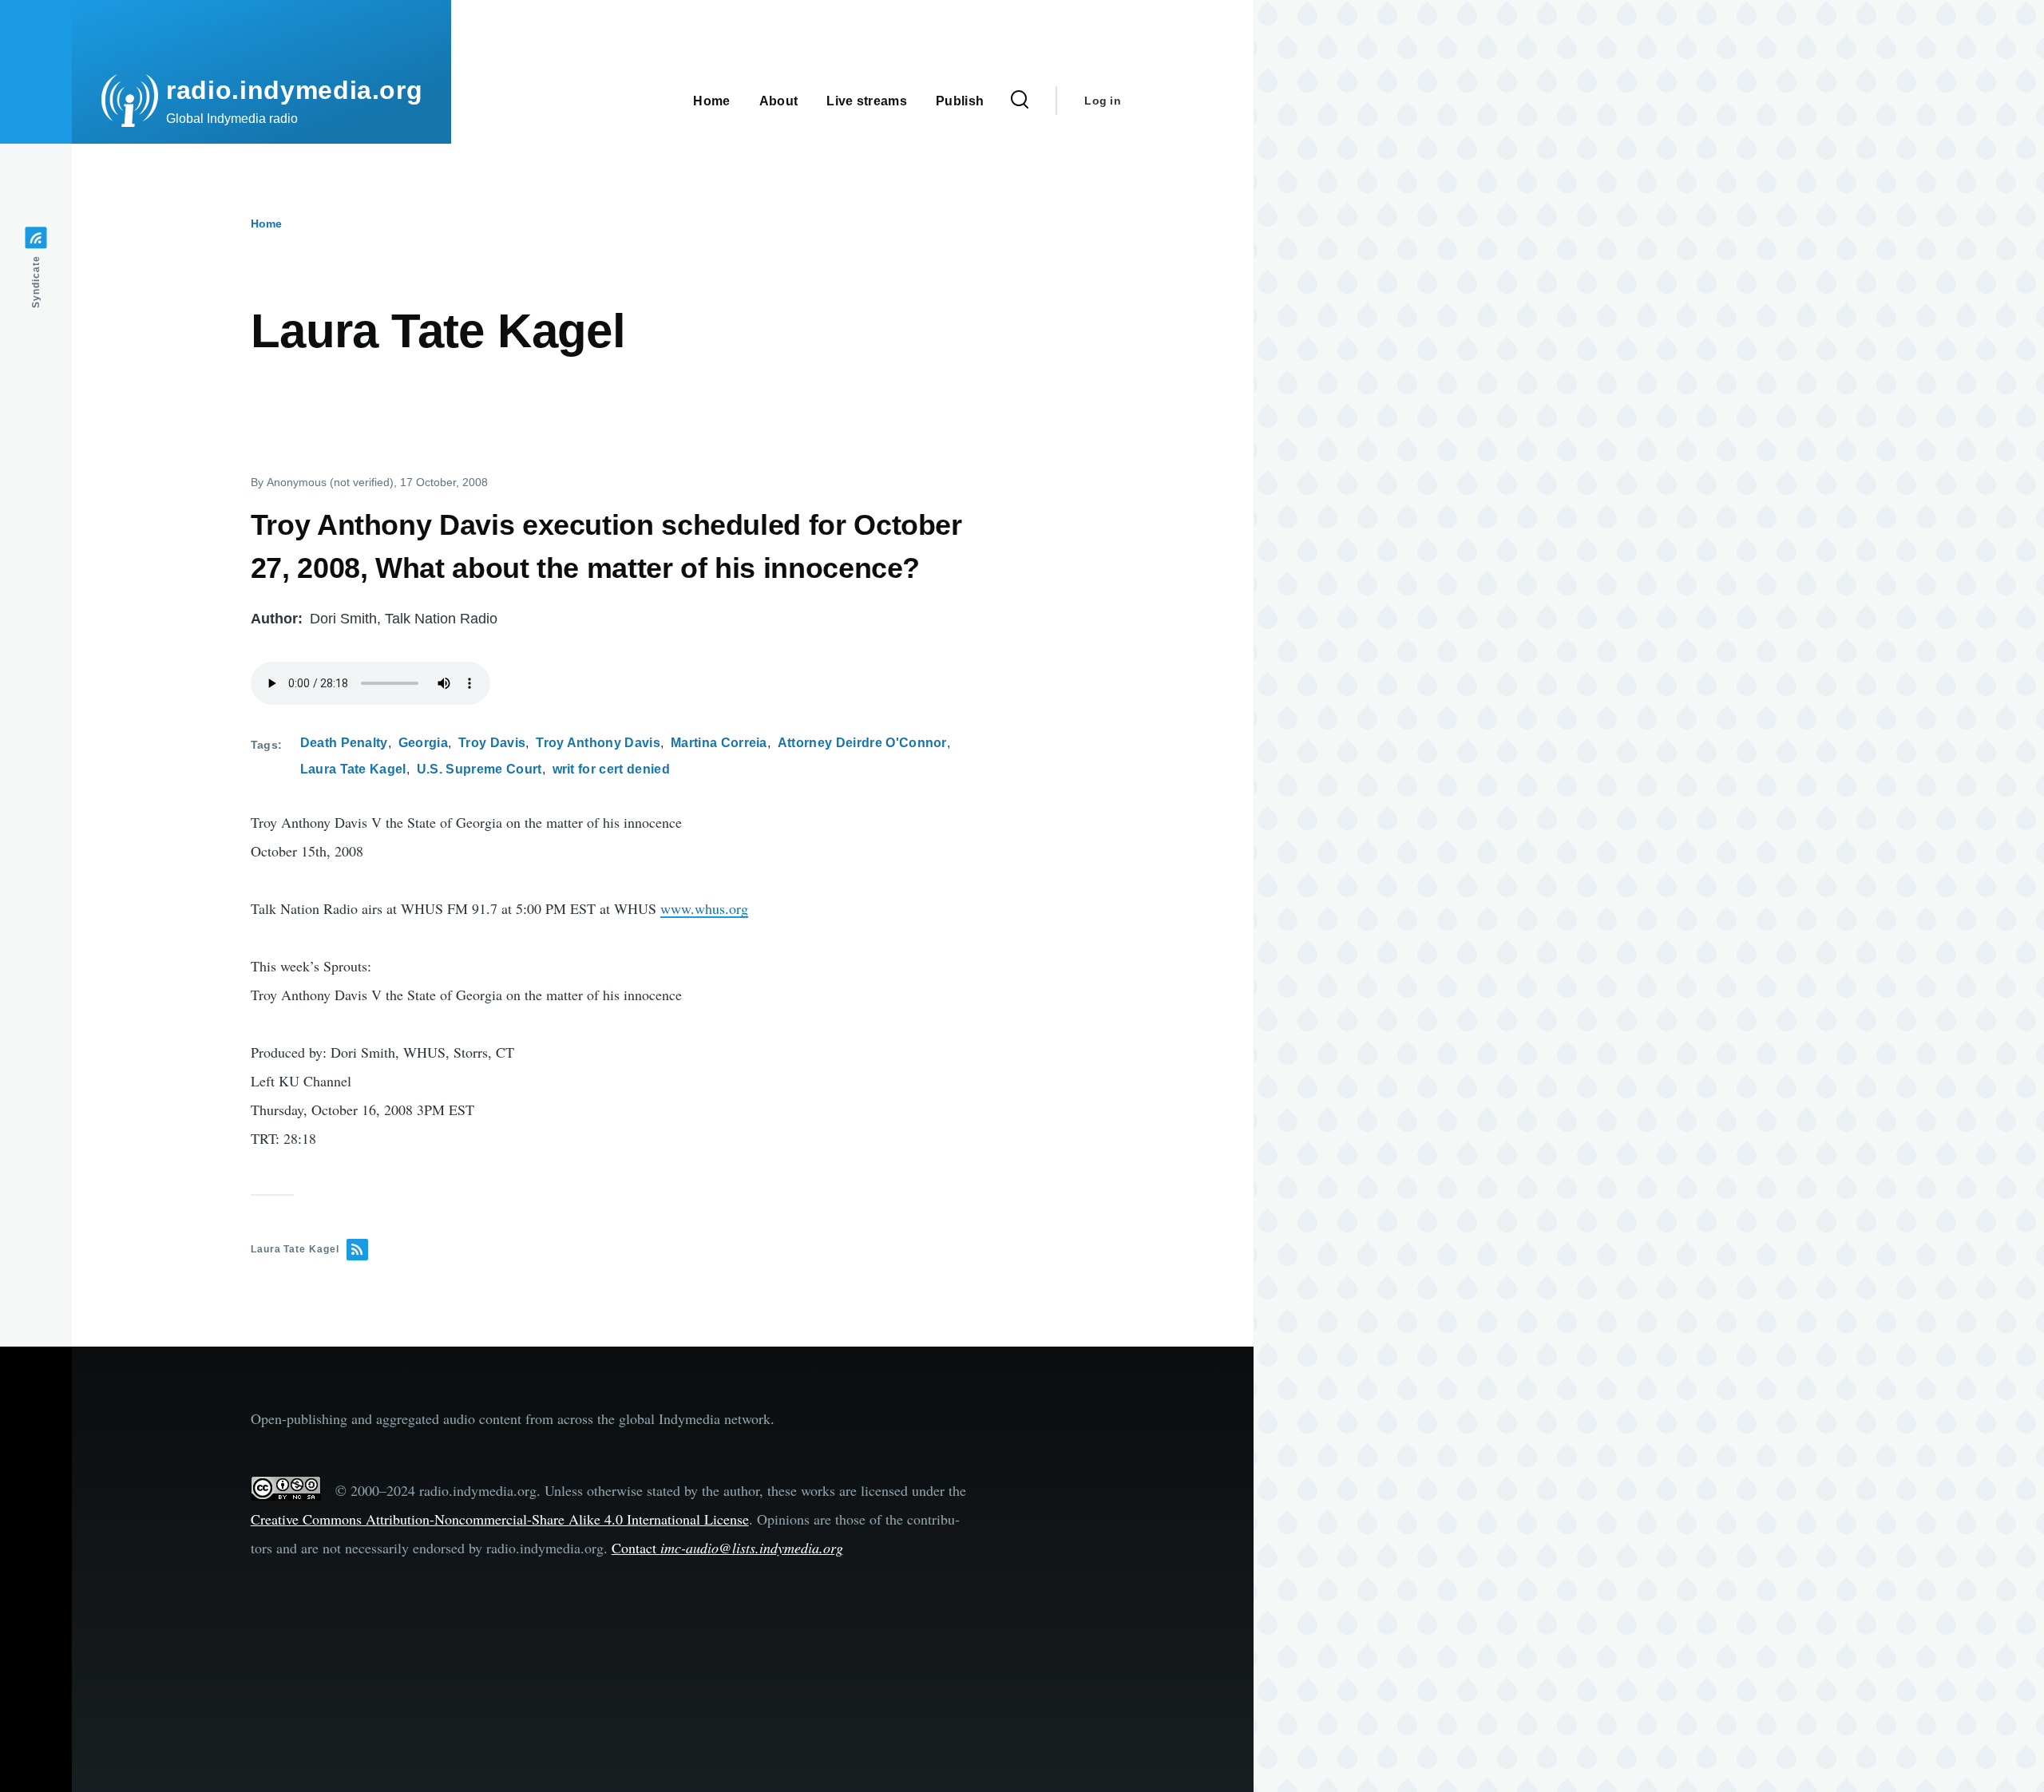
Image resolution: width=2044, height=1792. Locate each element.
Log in (1103, 101)
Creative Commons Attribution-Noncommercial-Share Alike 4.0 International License (500, 1519)
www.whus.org (704, 908)
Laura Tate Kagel (353, 769)
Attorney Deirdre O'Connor (862, 743)
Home (266, 224)
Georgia (423, 743)
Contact (727, 1548)
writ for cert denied (611, 769)
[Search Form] (1020, 101)
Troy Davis (492, 743)
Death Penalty (344, 743)
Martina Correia (719, 743)
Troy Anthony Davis (598, 743)
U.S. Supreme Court (479, 769)
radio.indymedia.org (294, 90)
